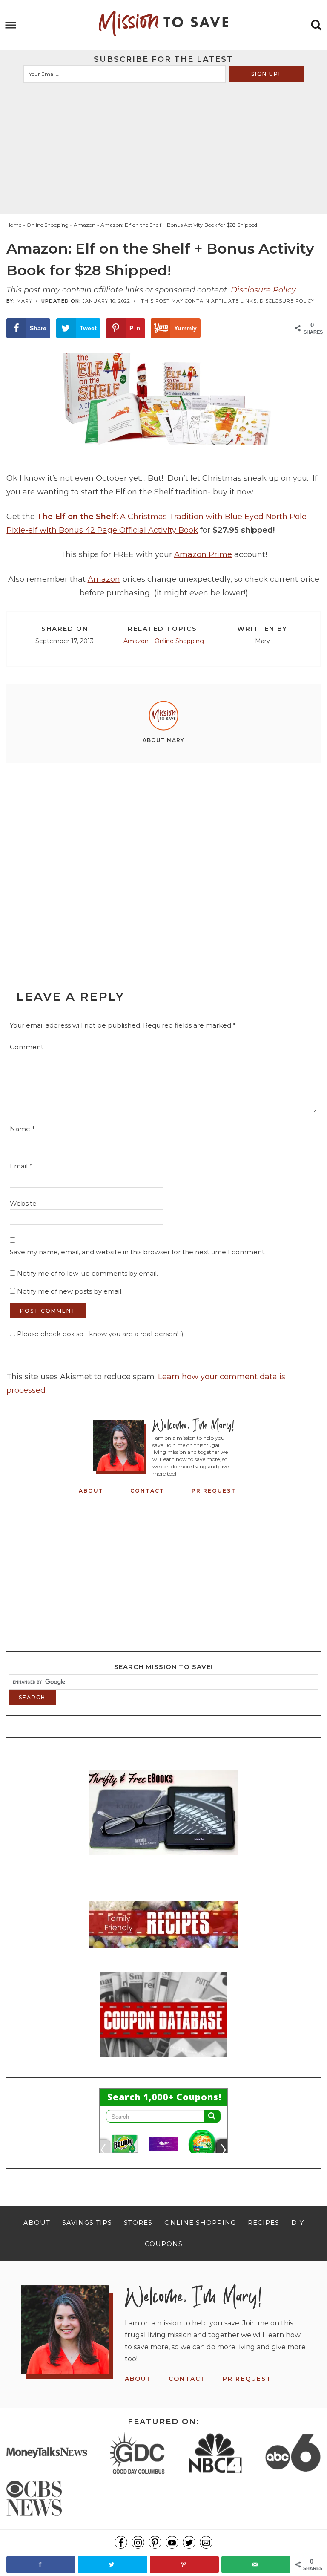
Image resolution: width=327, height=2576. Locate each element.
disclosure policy (287, 301)
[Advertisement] (164, 147)
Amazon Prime (203, 554)
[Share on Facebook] (41, 2564)
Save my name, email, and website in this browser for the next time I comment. (138, 1252)
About (91, 1491)
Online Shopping (179, 641)
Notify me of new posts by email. (70, 1291)
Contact (147, 1491)
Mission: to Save (163, 23)
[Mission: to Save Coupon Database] (163, 2059)
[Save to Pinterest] (184, 2564)
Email (21, 1166)
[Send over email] (256, 2564)
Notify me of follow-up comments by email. (87, 1273)
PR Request (214, 1491)
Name (22, 1129)
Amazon (104, 579)
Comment (27, 1047)
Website (23, 1203)
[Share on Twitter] (112, 2564)
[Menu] (11, 25)
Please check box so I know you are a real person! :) (99, 1334)
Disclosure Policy (263, 290)
